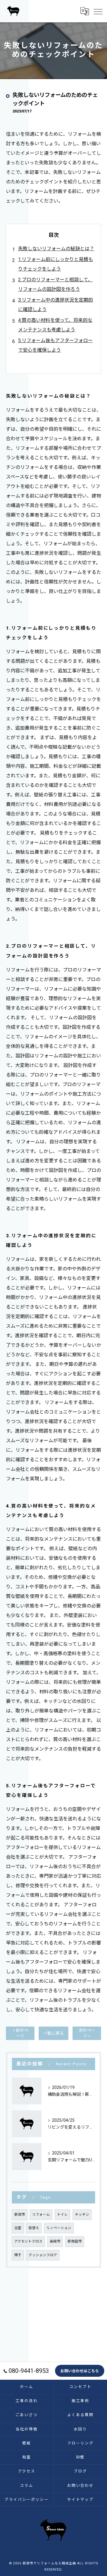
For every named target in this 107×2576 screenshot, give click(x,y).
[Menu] (98, 11)
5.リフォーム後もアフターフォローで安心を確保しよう (55, 345)
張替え (34, 2228)
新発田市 (75, 2241)
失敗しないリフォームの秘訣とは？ (56, 249)
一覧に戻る (53, 2033)
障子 (18, 2255)
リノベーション (59, 2228)
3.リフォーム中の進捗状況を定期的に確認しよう (56, 305)
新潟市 (20, 2214)
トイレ (62, 2214)
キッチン (82, 2214)
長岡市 (55, 2241)
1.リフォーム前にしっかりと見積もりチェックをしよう (56, 264)
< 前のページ (20, 2033)
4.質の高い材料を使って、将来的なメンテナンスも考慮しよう (55, 325)
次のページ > (87, 2033)
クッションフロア (43, 2255)
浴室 (18, 2228)
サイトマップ (81, 2499)
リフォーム (41, 2214)
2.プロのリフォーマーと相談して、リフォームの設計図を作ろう (55, 284)
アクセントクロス (28, 2241)
